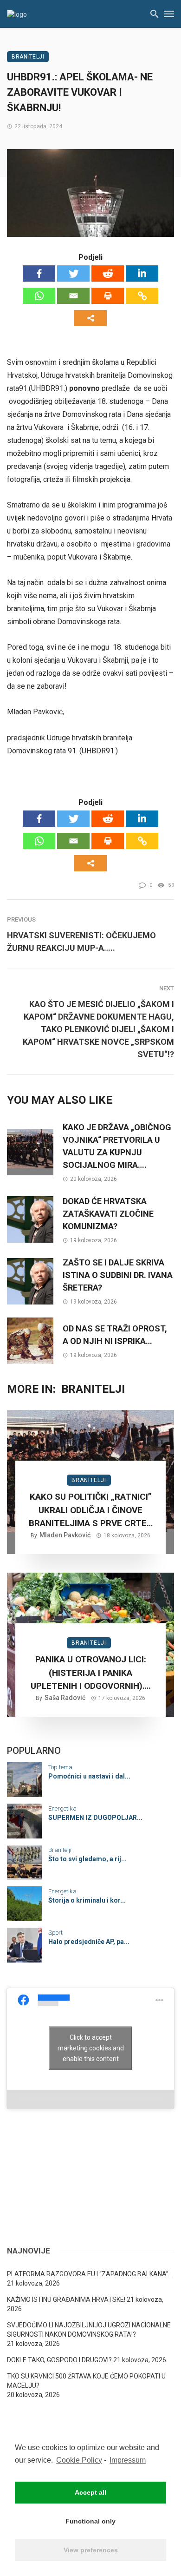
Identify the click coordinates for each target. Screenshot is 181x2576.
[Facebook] (39, 273)
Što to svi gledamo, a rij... (87, 1859)
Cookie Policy (79, 2460)
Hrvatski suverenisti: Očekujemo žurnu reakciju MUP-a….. (81, 942)
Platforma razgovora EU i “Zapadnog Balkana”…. (90, 2274)
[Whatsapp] (39, 296)
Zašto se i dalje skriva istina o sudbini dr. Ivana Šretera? (118, 1275)
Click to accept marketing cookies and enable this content (91, 2048)
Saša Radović (65, 1698)
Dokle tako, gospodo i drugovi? (59, 2360)
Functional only (90, 2521)
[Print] (108, 296)
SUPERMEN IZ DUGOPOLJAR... (95, 1818)
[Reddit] (108, 273)
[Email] (73, 296)
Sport (55, 1933)
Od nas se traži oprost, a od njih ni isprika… (115, 1335)
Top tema (60, 1767)
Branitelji (28, 57)
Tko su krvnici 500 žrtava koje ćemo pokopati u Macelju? (86, 2381)
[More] (90, 318)
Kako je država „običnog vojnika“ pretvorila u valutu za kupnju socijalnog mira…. (117, 1146)
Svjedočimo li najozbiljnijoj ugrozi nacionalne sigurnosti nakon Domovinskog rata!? (89, 2330)
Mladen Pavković (65, 1535)
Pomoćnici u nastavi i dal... (89, 1776)
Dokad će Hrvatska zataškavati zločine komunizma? (108, 1214)
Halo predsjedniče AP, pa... (89, 1942)
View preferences (91, 2550)
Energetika (62, 1808)
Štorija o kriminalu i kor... (87, 1900)
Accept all (90, 2492)
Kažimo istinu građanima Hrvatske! (66, 2299)
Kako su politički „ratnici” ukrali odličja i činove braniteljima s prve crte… (91, 1510)
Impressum (128, 2460)
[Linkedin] (142, 273)
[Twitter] (73, 273)
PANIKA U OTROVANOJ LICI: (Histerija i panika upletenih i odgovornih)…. (91, 1673)
